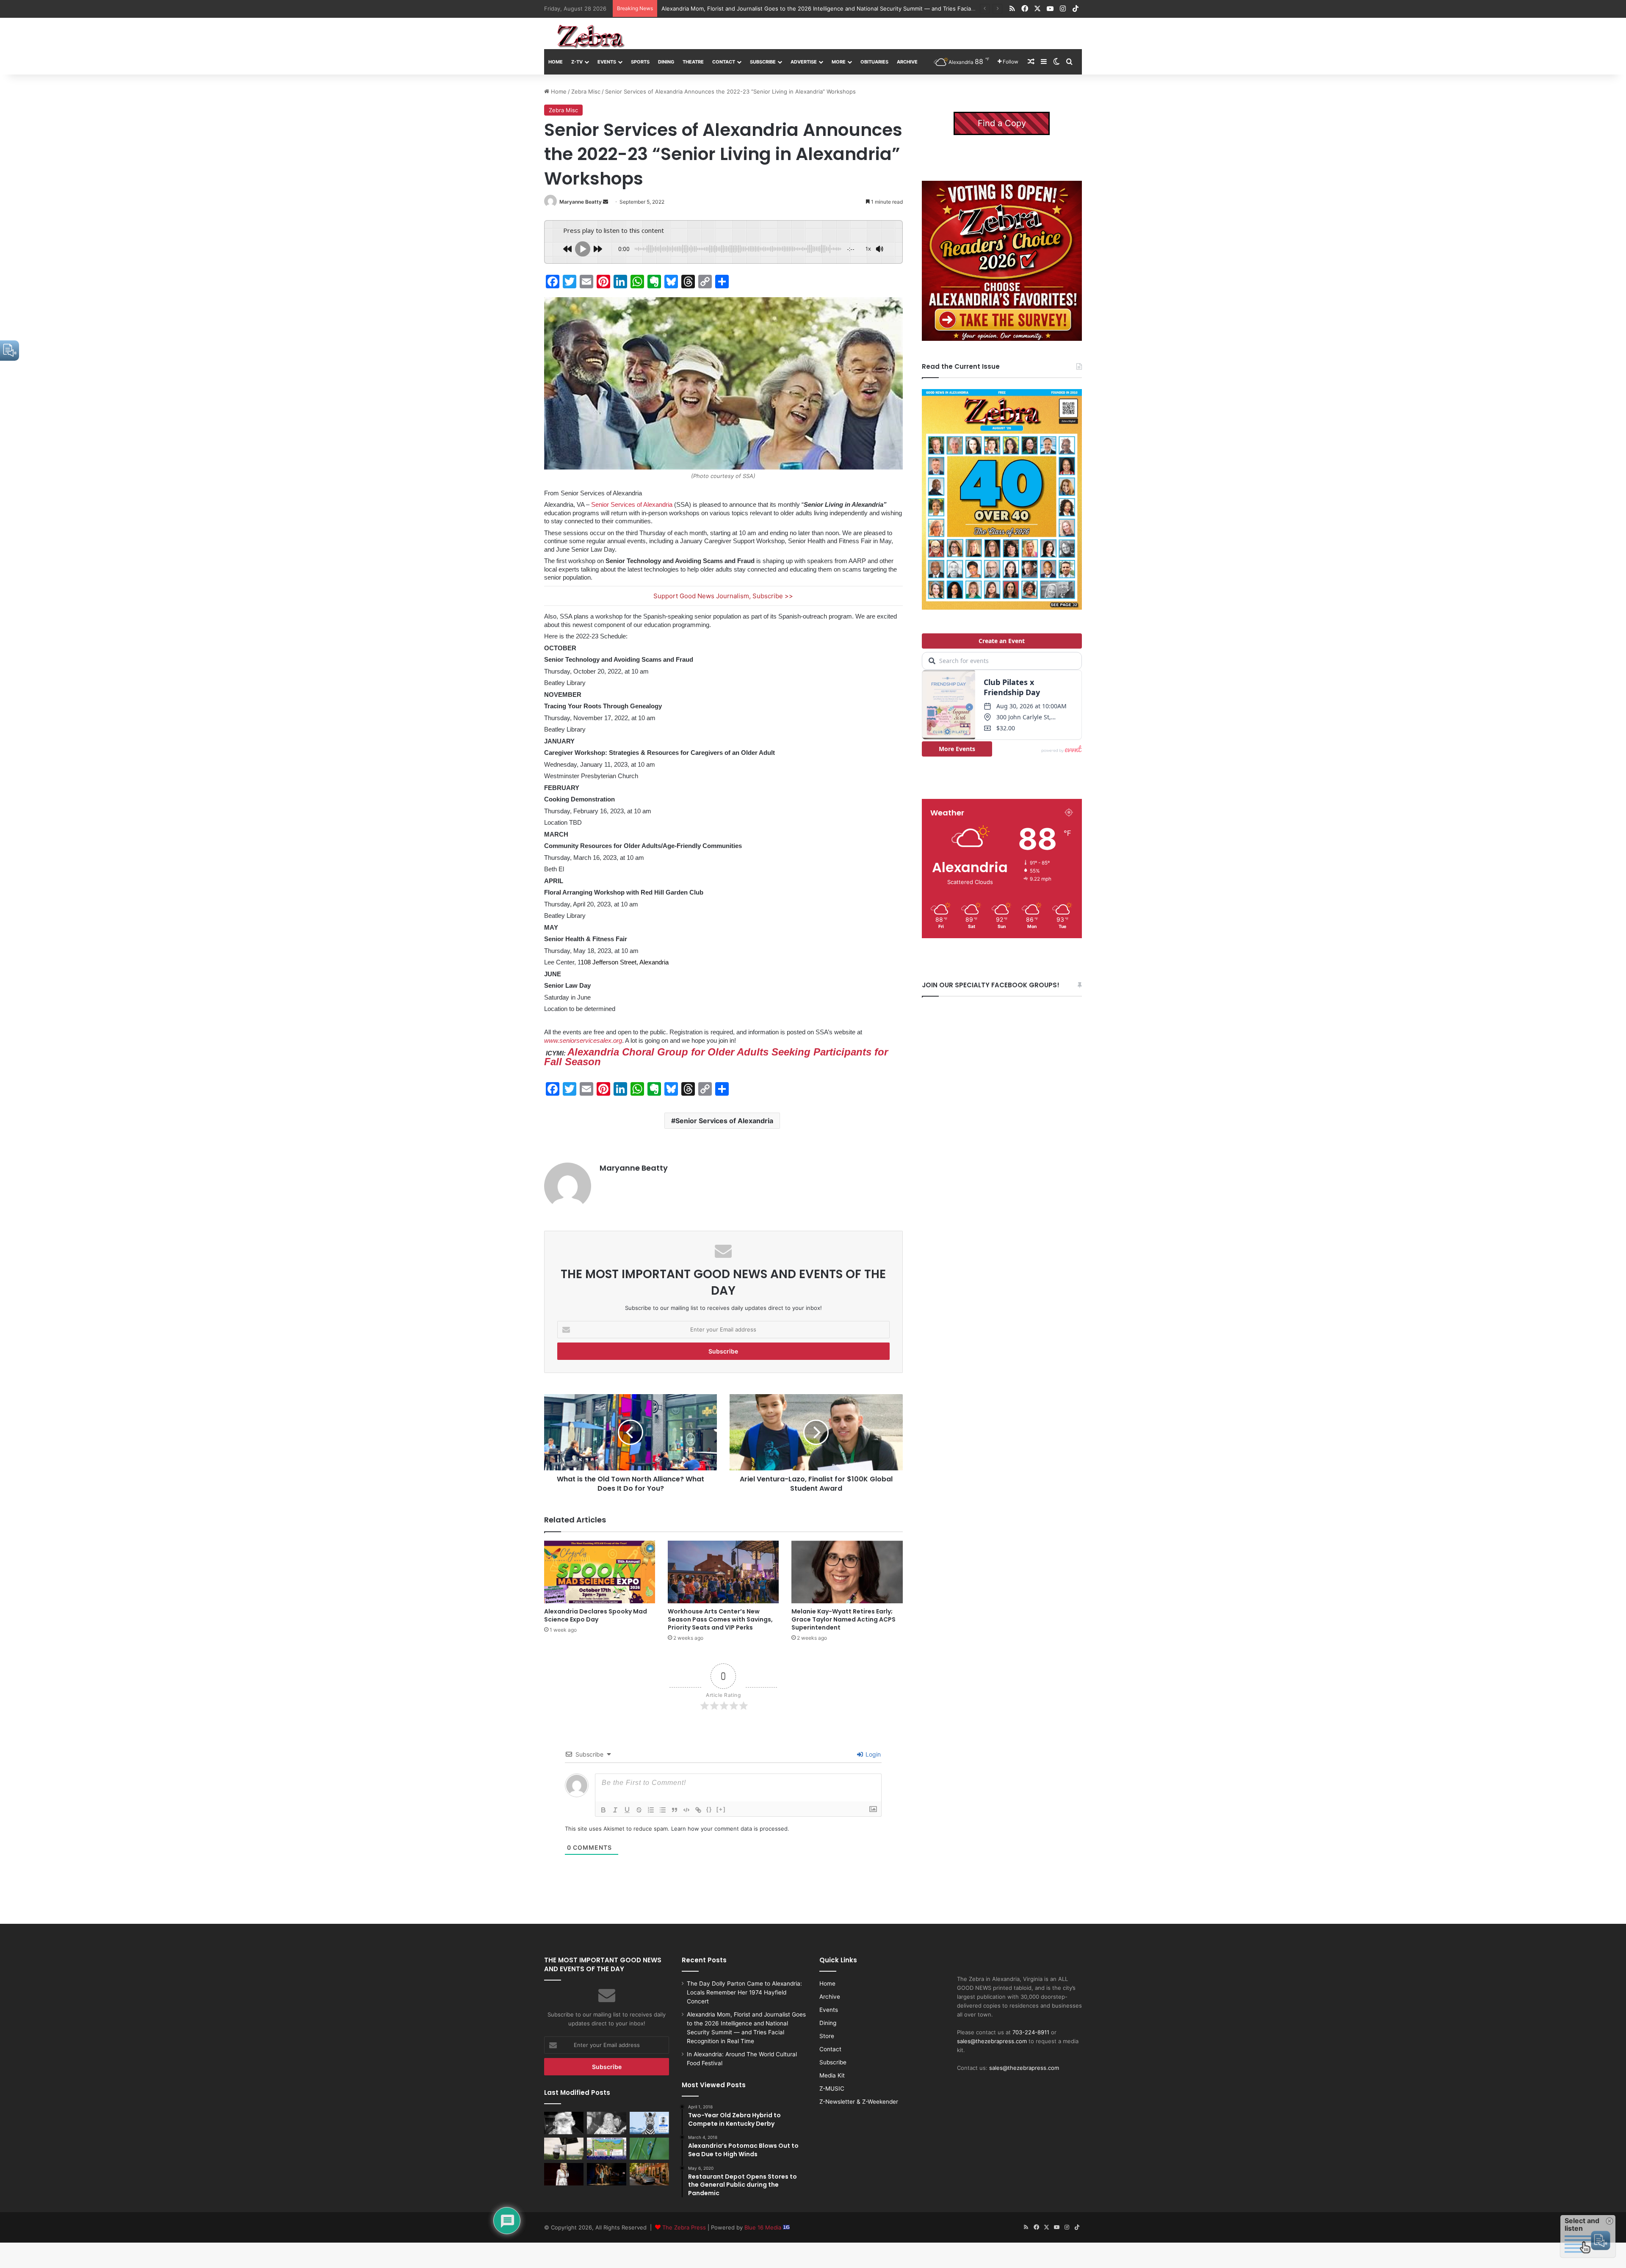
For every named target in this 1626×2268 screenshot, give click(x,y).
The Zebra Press (684, 2227)
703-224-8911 (1031, 2032)
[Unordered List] (663, 1810)
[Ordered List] (651, 1810)
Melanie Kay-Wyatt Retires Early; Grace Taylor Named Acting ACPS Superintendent (843, 1619)
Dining (666, 62)
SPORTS (640, 62)
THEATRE (693, 62)
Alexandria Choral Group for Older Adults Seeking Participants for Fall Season (716, 1057)
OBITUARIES (874, 62)
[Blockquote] (675, 1810)
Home (556, 62)
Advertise (804, 62)
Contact (724, 62)
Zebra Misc (586, 91)
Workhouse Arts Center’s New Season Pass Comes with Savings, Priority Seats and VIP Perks (720, 1619)
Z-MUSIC (832, 2088)
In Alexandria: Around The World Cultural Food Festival (733, 8)
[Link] (698, 1810)
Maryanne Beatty (581, 202)
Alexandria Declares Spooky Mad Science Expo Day (596, 1615)
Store (827, 2036)
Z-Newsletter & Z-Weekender (859, 2102)
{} (709, 1809)
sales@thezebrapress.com (992, 2041)
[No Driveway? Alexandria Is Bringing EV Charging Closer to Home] (649, 2174)
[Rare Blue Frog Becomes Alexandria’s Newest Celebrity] (649, 2149)
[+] (721, 1809)
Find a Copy (1002, 123)
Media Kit (832, 2075)
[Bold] (603, 1810)
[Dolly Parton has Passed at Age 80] (564, 2174)
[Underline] (627, 1810)
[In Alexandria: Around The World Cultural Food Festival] (607, 2149)
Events (607, 62)
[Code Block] (686, 1810)
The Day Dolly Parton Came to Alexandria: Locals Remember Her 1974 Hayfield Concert (744, 1992)
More (839, 62)
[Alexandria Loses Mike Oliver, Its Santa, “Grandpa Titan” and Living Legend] (564, 2123)
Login (872, 1754)
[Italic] (615, 1810)
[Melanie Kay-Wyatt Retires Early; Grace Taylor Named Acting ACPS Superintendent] (847, 1572)
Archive (907, 62)
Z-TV (577, 62)
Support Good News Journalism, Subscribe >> (723, 596)
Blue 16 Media (764, 2227)
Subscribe (763, 62)
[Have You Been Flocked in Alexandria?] (564, 2149)
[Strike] (639, 1810)
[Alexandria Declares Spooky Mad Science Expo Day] (600, 1572)
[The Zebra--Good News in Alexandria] (591, 36)
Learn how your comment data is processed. (730, 1829)
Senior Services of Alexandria (632, 504)
